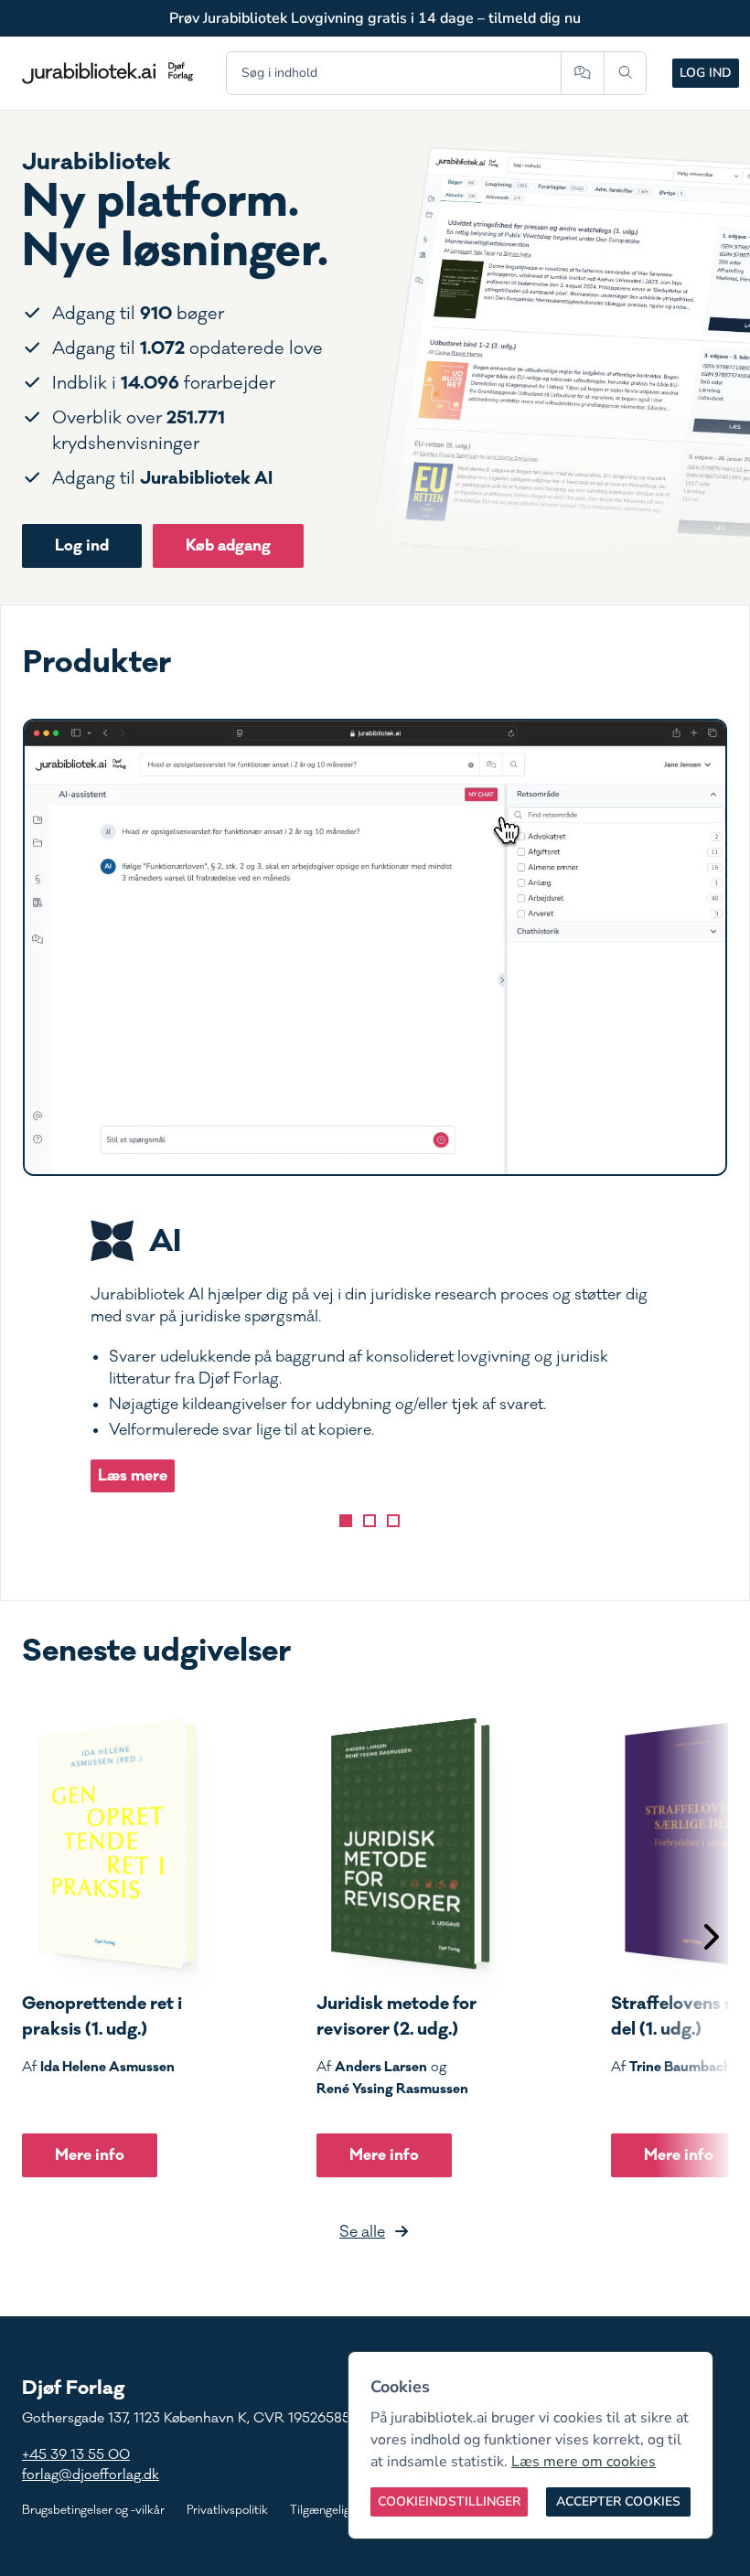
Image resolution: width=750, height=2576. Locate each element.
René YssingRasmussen (392, 2089)
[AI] (346, 1521)
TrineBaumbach (680, 2067)
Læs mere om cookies (584, 2462)
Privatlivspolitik (227, 2510)
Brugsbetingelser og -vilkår (93, 2510)
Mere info (90, 2155)
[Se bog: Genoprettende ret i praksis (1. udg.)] (109, 1844)
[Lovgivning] (370, 1521)
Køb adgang (228, 545)
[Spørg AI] (582, 73)
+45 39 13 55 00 (76, 2455)
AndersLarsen (381, 2067)
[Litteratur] (393, 1521)
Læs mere (133, 1475)
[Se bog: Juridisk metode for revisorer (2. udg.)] (403, 1844)
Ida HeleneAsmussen (107, 2067)
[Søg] (625, 73)
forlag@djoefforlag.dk (91, 2475)
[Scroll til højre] (710, 1939)
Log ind (706, 73)
